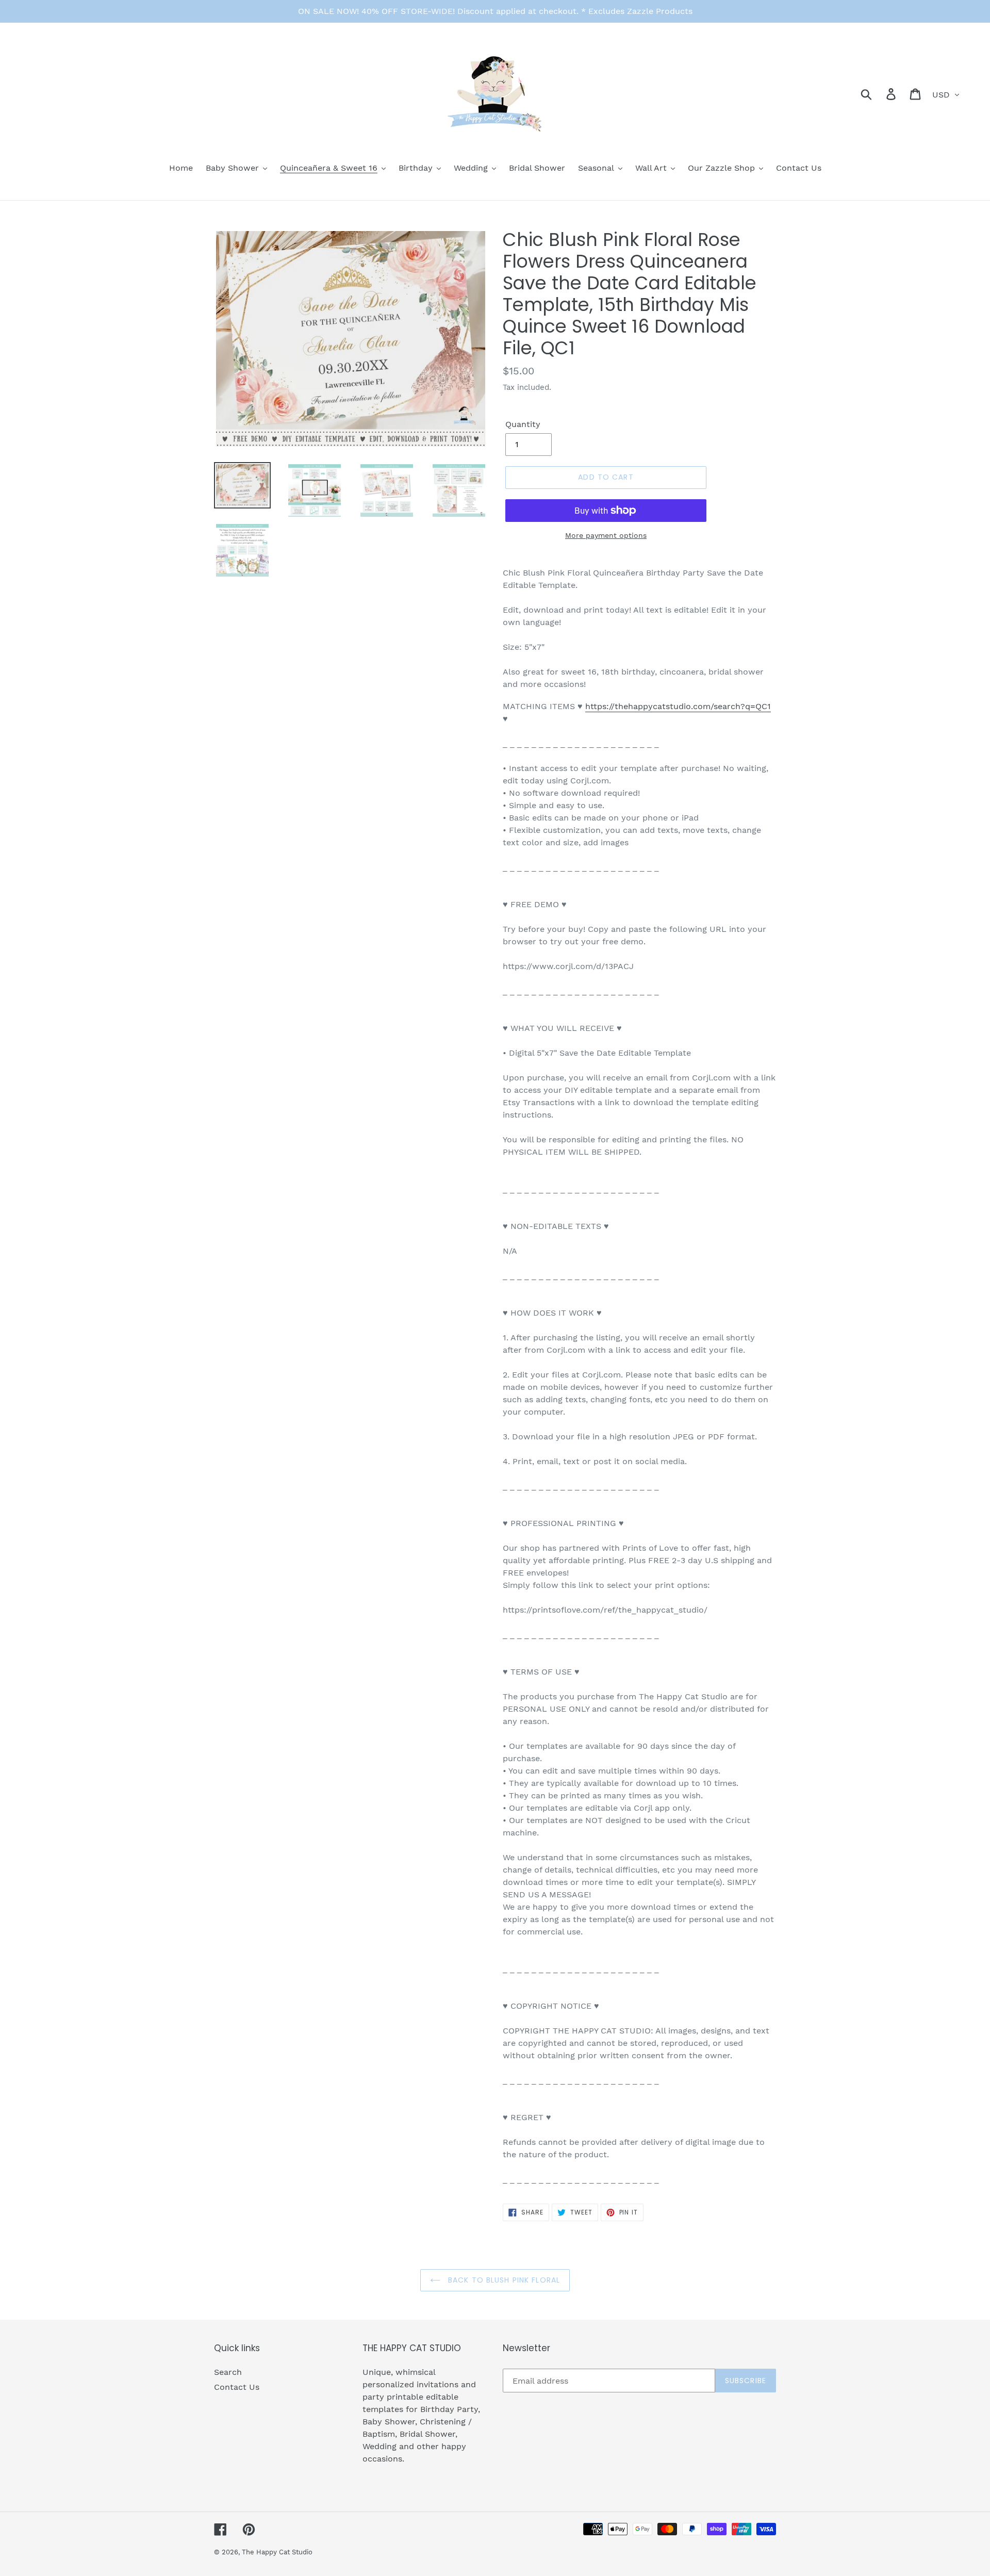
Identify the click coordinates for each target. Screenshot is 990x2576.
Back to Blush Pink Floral (503, 2280)
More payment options (606, 535)
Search (228, 2372)
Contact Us (237, 2387)
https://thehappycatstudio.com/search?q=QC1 (678, 706)
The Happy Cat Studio (277, 2552)
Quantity (523, 424)
